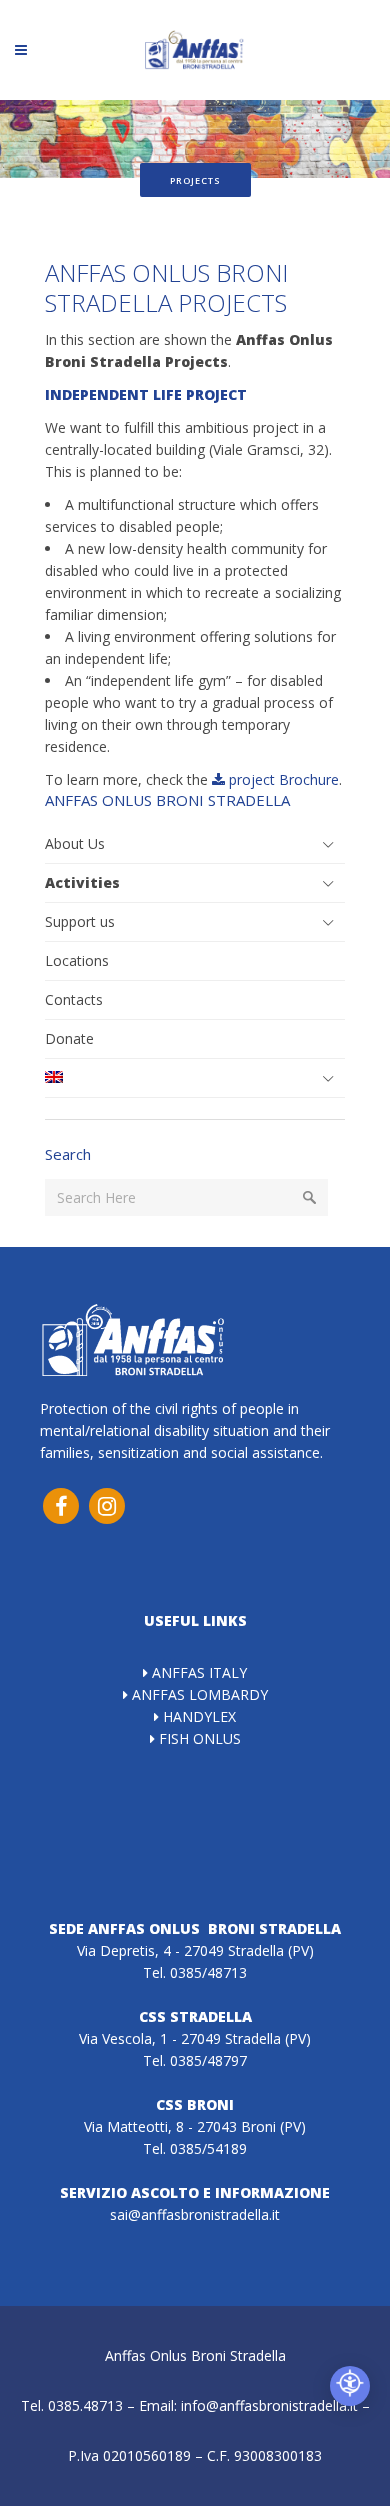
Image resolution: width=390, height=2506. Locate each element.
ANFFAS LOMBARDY (198, 1694)
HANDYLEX (197, 1716)
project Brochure (282, 779)
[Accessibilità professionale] (350, 2386)
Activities (82, 882)
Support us (80, 921)
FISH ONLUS (198, 1738)
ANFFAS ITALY (197, 1672)
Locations (77, 960)
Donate (69, 1038)
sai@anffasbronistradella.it (195, 2214)
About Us (75, 843)
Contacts (74, 999)
